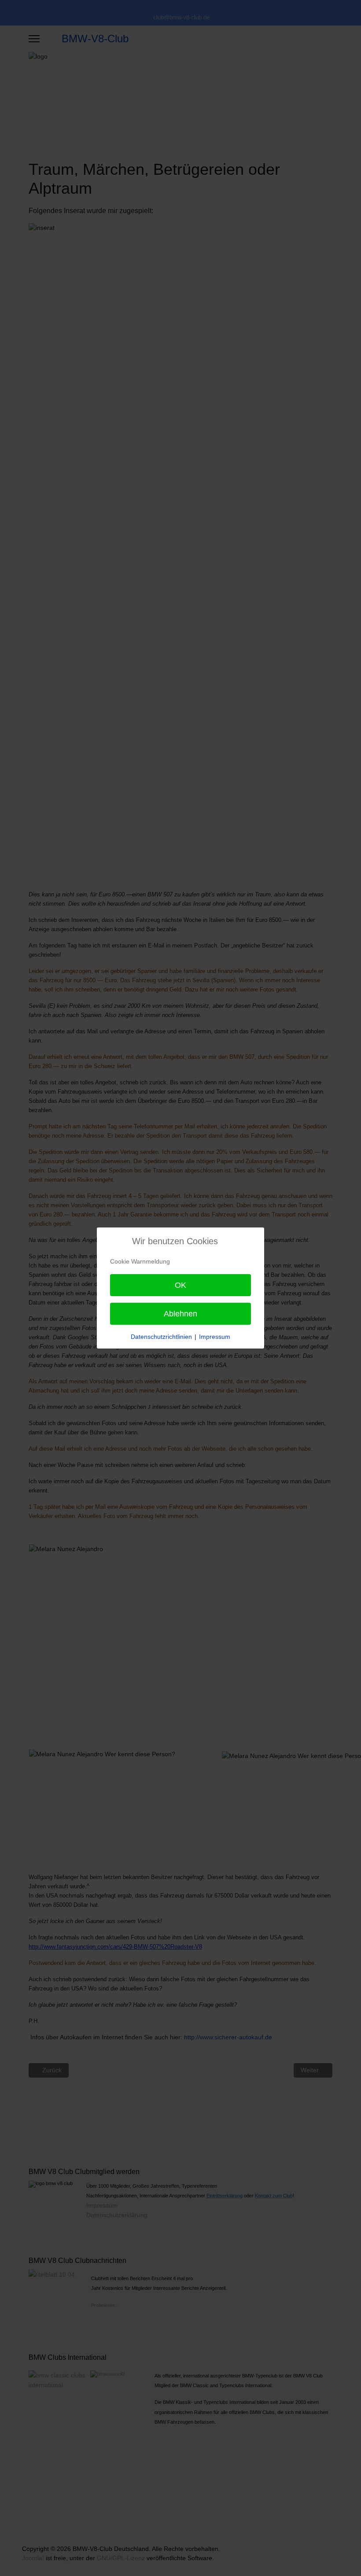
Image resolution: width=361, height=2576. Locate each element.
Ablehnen (180, 1314)
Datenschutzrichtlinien (161, 1337)
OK (180, 1285)
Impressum (215, 1337)
